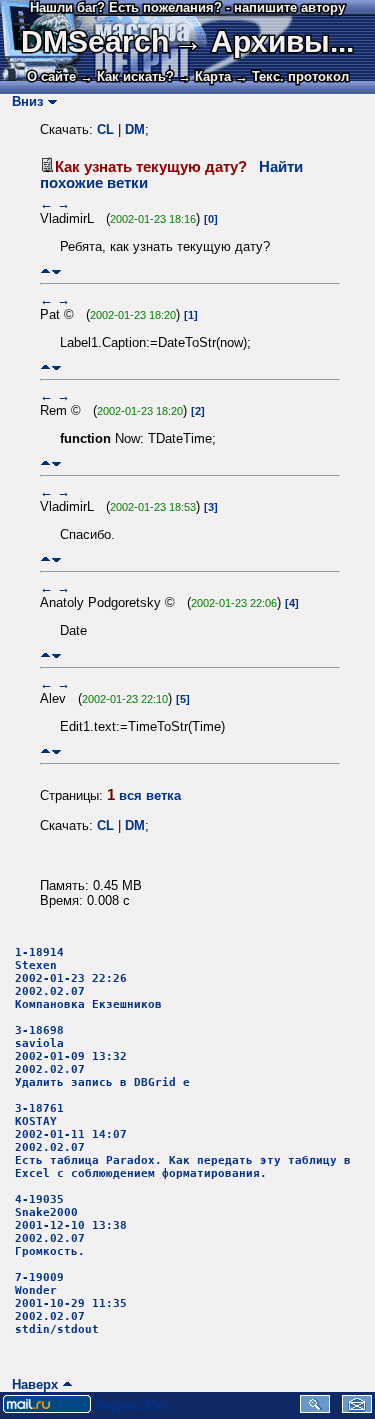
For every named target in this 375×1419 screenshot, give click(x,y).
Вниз (23, 101)
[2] (198, 411)
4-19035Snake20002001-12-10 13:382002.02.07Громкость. (71, 1225)
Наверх (31, 1384)
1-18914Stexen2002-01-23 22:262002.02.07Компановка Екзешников (88, 978)
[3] (211, 507)
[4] (292, 603)
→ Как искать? (127, 76)
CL (105, 129)
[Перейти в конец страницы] (56, 271)
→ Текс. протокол (292, 76)
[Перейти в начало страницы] (45, 271)
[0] (211, 219)
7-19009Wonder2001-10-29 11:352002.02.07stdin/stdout (71, 1303)
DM (135, 129)
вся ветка (150, 795)
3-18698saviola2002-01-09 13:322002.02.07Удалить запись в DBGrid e (102, 1056)
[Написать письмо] (357, 1408)
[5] (183, 699)
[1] (191, 315)
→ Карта (204, 76)
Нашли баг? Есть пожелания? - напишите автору (187, 7)
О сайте (51, 76)
